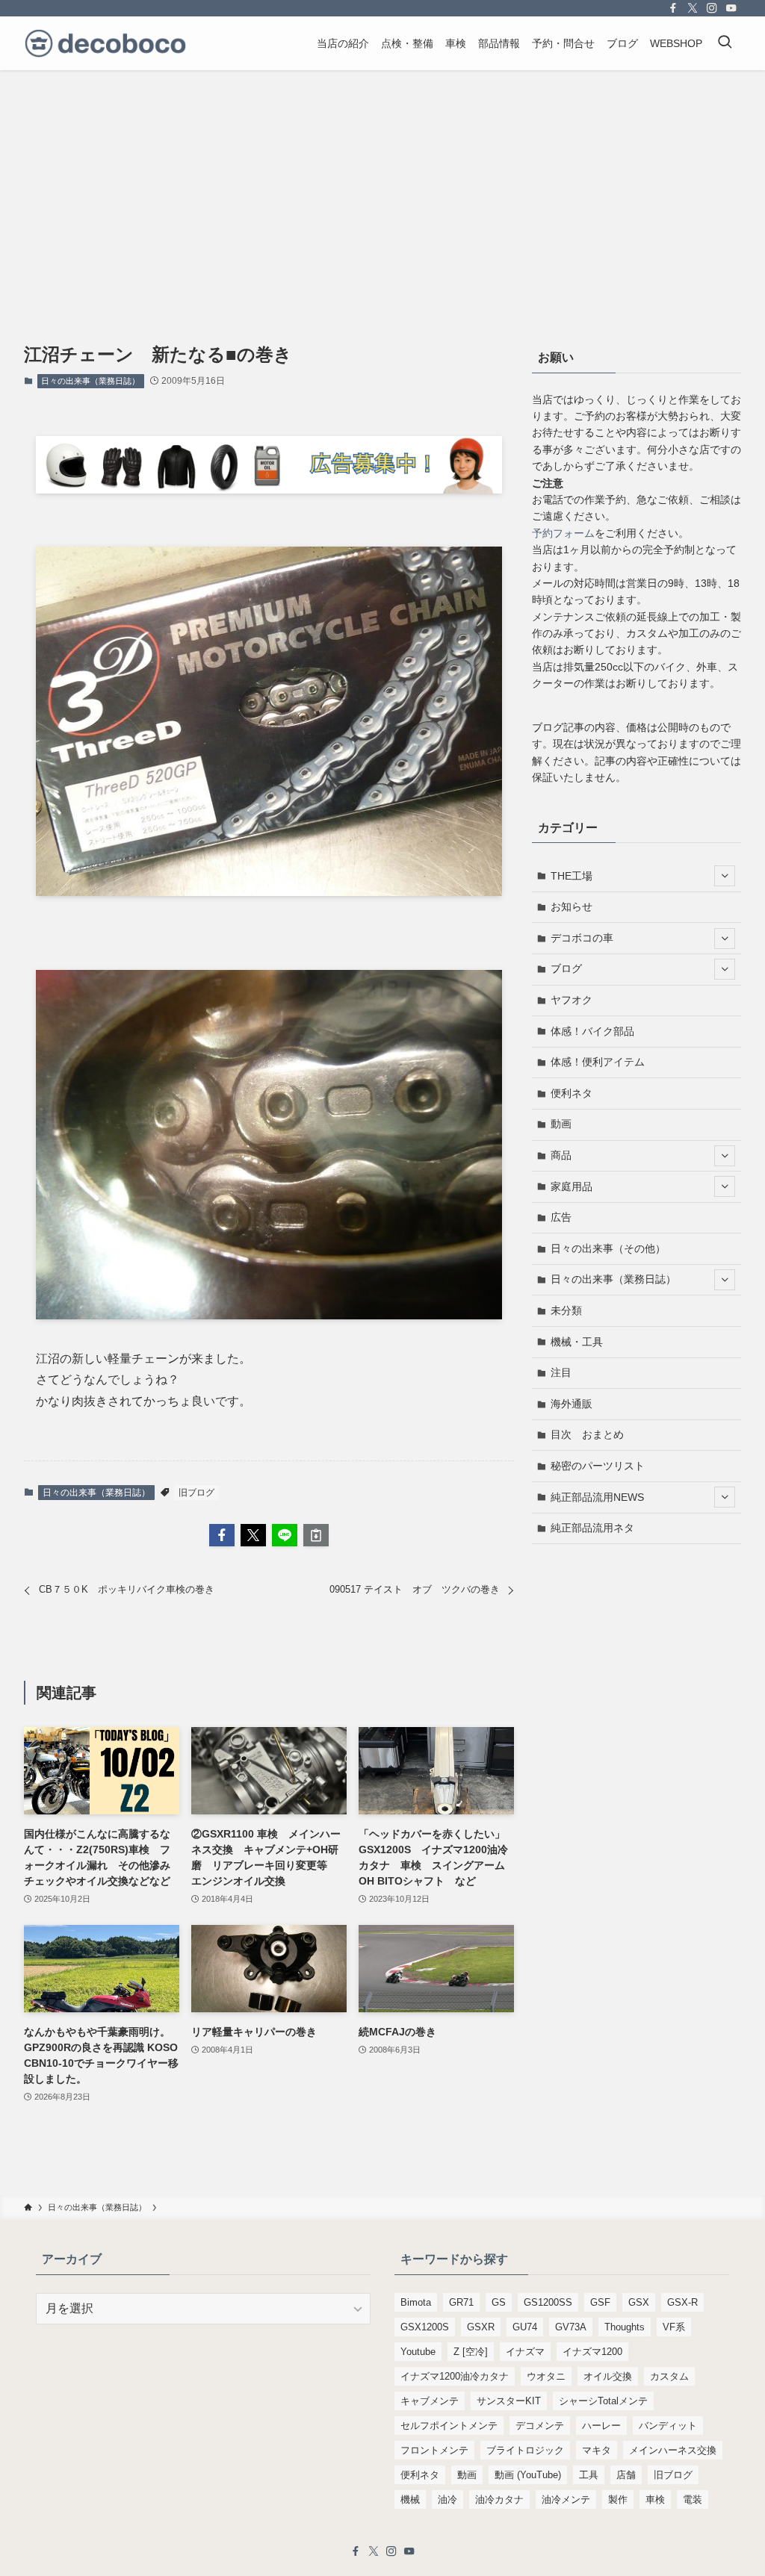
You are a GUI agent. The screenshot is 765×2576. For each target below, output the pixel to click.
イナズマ (525, 2352)
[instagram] (712, 8)
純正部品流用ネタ (592, 1528)
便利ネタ (572, 1093)
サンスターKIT (509, 2401)
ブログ (566, 968)
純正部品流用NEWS (597, 1497)
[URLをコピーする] (316, 1535)
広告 (561, 1217)
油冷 (447, 2499)
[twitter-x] (693, 8)
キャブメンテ (430, 2401)
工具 (589, 2475)
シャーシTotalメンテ (603, 2401)
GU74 (525, 2327)
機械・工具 (577, 1342)
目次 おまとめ (587, 1434)
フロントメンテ (434, 2450)
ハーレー (601, 2426)
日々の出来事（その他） (608, 1248)
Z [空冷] (471, 2352)
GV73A (571, 2327)
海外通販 (572, 1404)
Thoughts (625, 2327)
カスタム (669, 2376)
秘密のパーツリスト (598, 1466)
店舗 (626, 2475)
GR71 (461, 2302)
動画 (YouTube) (528, 2475)
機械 (410, 2499)
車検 (655, 2499)
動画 (561, 1124)
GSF (600, 2302)
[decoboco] (105, 43)
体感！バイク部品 (592, 1031)
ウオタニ (546, 2376)
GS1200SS (548, 2302)
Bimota (416, 2302)
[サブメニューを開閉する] (725, 876)
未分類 (566, 1310)
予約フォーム (563, 533)
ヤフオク (572, 1000)
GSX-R (682, 2302)
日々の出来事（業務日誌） (90, 381)
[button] (222, 1535)
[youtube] (731, 8)
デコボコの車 (582, 938)
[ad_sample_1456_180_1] (269, 489)
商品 (561, 1155)
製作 (618, 2499)
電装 (693, 2499)
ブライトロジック (525, 2450)
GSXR (481, 2327)
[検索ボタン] (725, 43)
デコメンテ (540, 2426)
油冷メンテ (566, 2499)
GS (499, 2302)
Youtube (418, 2352)
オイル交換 (608, 2376)
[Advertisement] (382, 182)
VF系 (674, 2327)
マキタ (597, 2450)
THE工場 (572, 876)
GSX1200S (425, 2327)
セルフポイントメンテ (449, 2426)
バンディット (668, 2426)
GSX (639, 2302)
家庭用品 (572, 1186)
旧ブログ (196, 1493)
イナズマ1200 (592, 2352)
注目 (561, 1372)
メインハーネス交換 (673, 2450)
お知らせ (572, 906)
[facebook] (673, 8)
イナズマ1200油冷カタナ (455, 2376)
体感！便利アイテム (598, 1062)
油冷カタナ (499, 2499)
